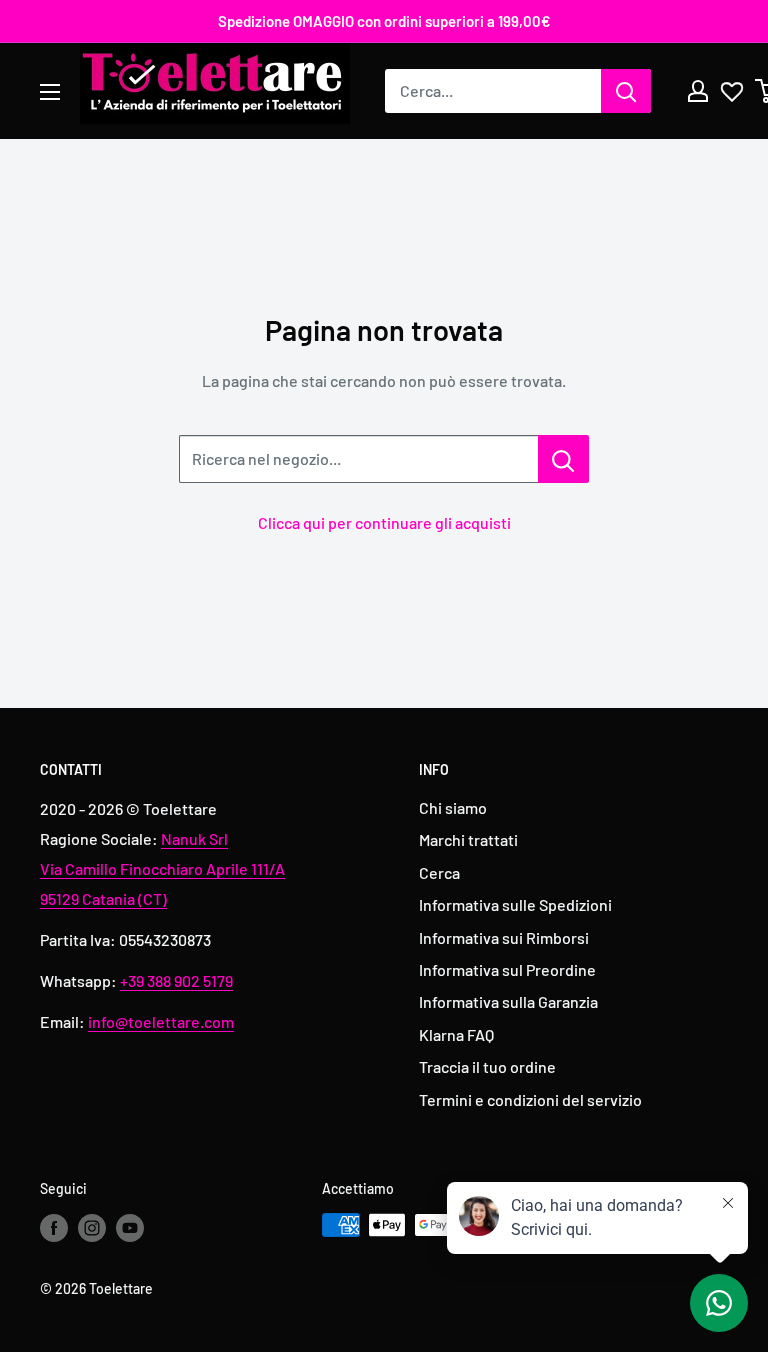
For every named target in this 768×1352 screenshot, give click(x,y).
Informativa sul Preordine (507, 969)
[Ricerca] (626, 91)
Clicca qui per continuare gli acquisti (384, 522)
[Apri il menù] (50, 92)
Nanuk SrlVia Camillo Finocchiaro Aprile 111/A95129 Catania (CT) (162, 868)
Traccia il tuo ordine (487, 1066)
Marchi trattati (468, 839)
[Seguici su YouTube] (130, 1227)
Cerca (439, 872)
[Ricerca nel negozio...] (563, 459)
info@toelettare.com (161, 1021)
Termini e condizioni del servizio (530, 1099)
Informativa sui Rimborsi (504, 937)
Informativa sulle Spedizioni (515, 904)
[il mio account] (698, 91)
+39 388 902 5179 (176, 980)
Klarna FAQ (456, 1034)
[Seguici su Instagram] (92, 1227)
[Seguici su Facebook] (54, 1227)
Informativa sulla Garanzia (508, 1001)
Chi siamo (453, 807)
